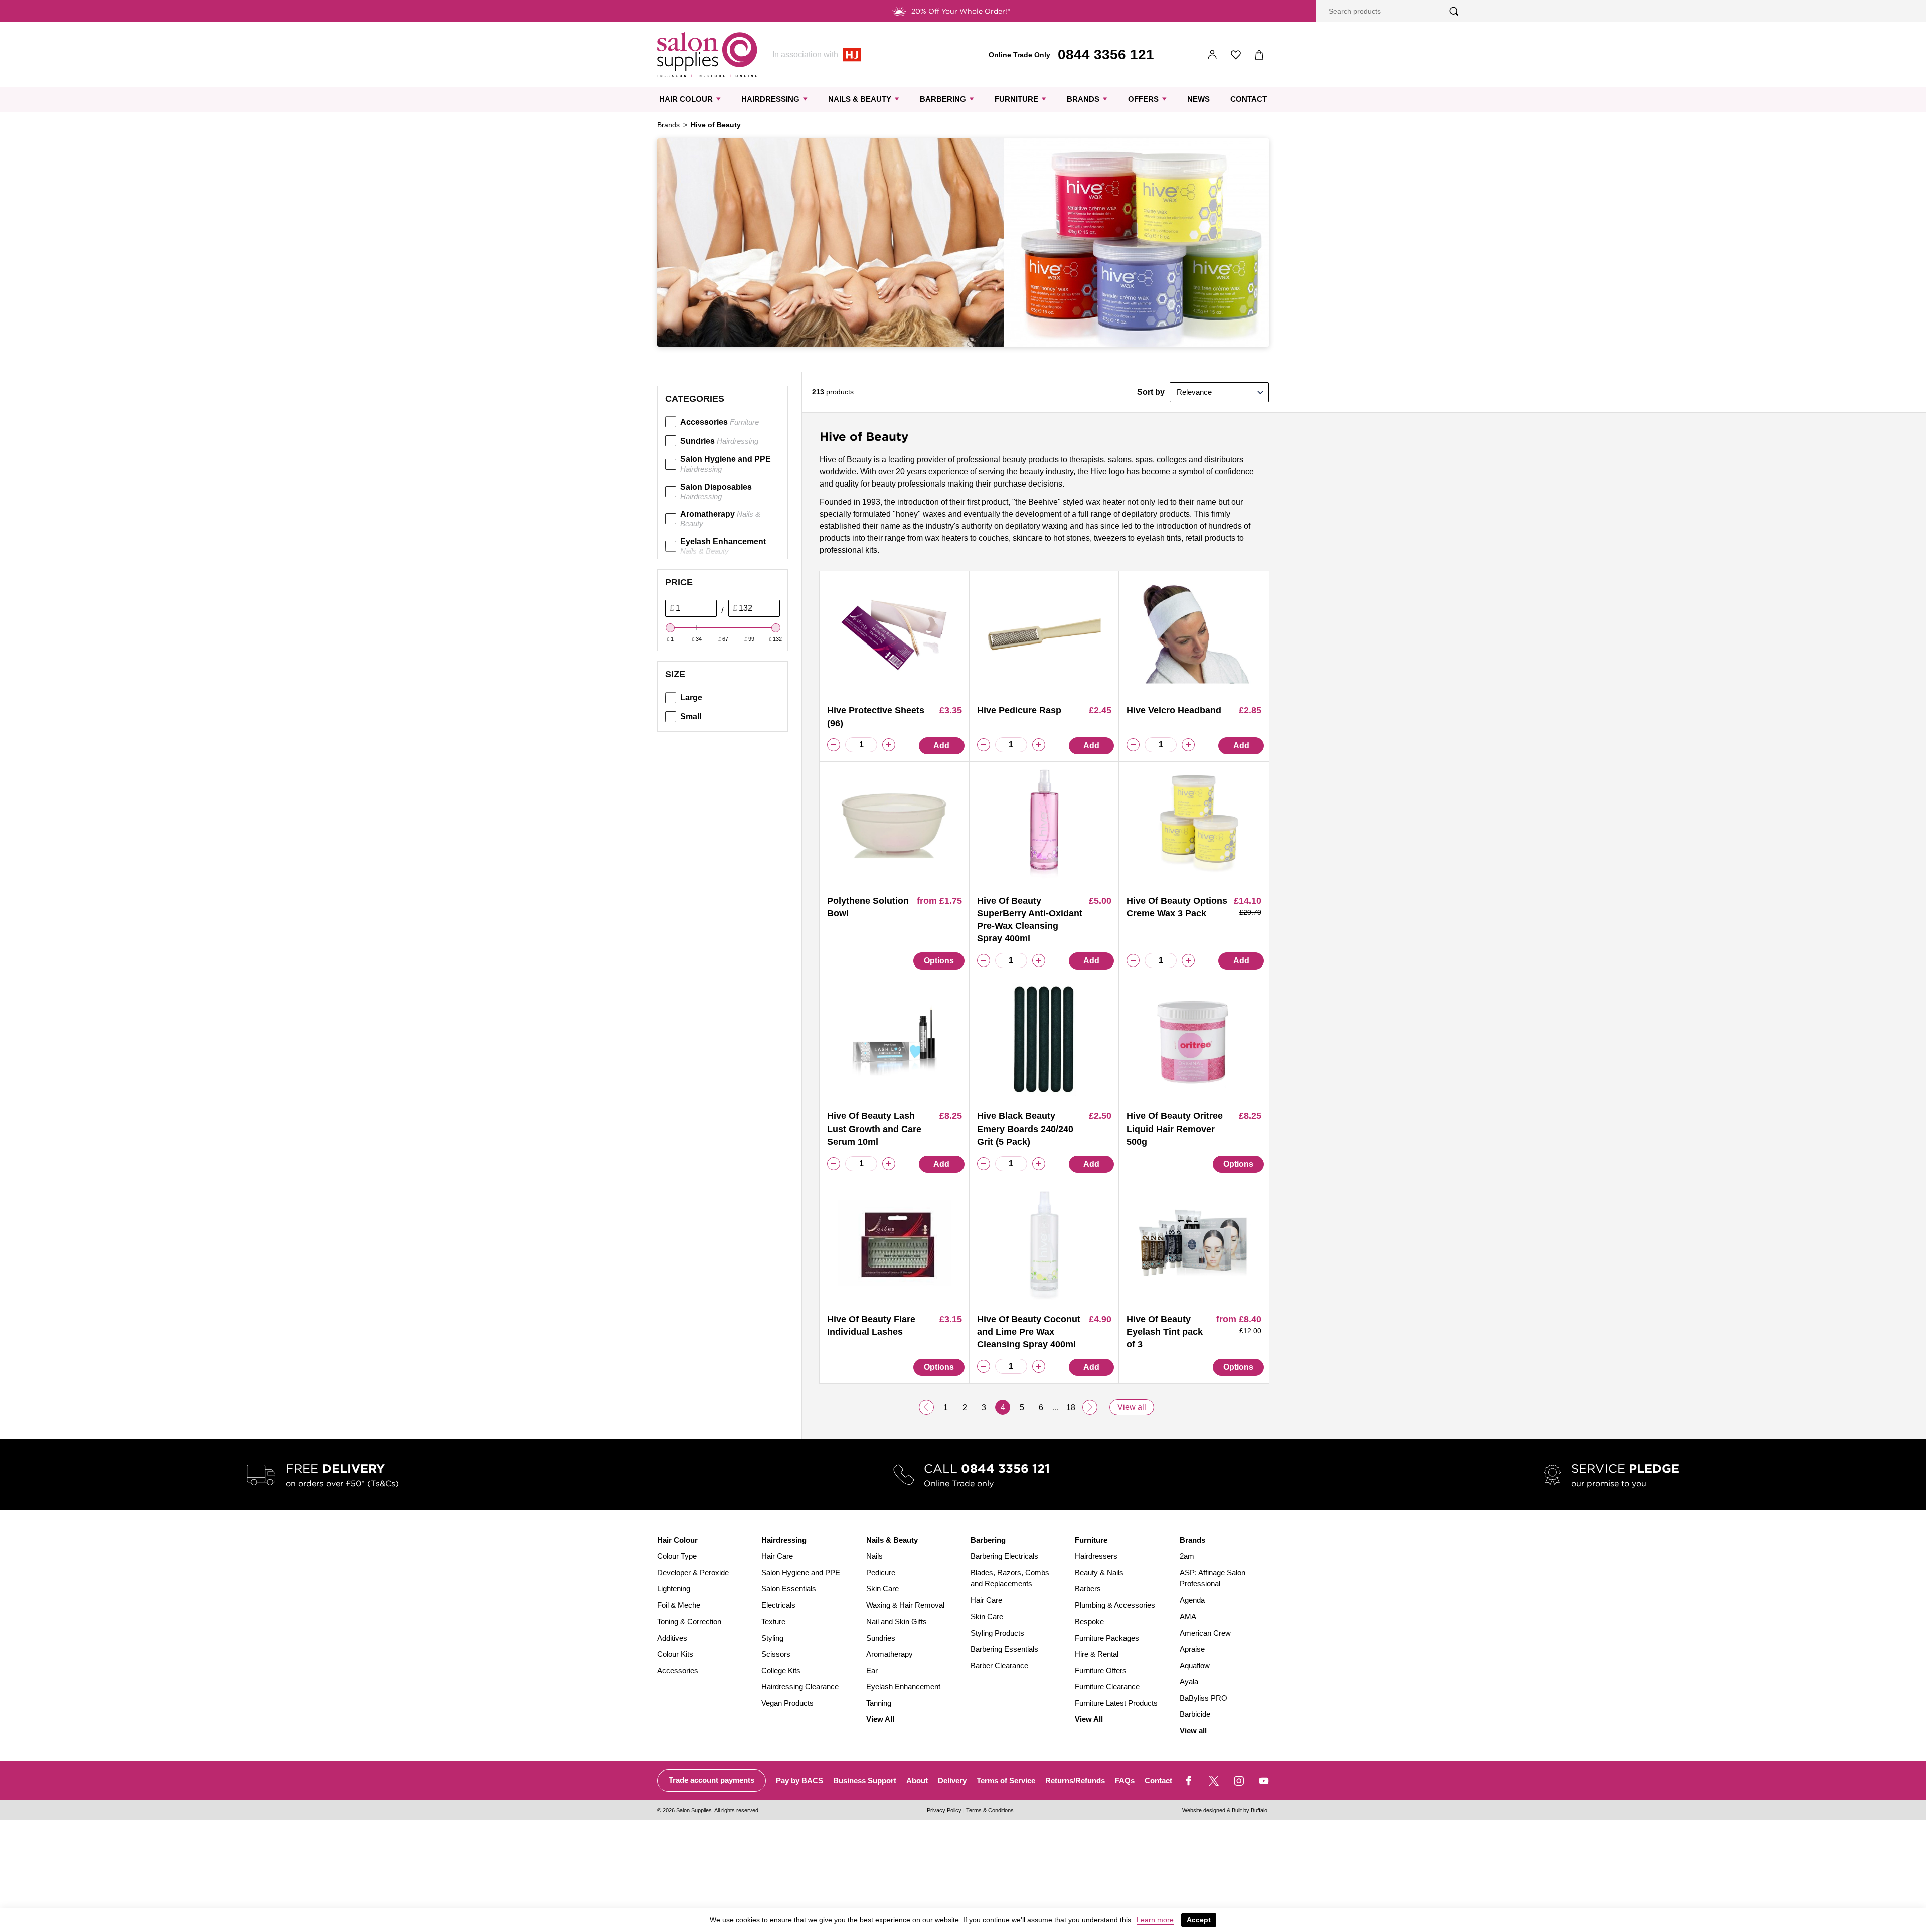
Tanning (879, 1703)
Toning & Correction (689, 1621)
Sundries (719, 441)
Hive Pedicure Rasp (1019, 710)
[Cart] (1260, 55)
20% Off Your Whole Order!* (961, 11)
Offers (1143, 99)
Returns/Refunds (1075, 1780)
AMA (1188, 1616)
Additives (672, 1638)
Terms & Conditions (990, 1810)
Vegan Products (787, 1703)
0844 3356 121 (1106, 54)
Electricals (778, 1605)
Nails (874, 1556)
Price (679, 582)
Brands (1083, 99)
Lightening (674, 1589)
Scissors (776, 1654)
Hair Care (777, 1556)
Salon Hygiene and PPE (726, 464)
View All (880, 1719)
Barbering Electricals (1004, 1556)
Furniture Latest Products (1116, 1703)
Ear (872, 1670)
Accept (1199, 1920)
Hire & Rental (1097, 1654)
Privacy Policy (944, 1810)
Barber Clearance (999, 1665)
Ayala (1189, 1681)
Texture (773, 1621)
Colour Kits (675, 1654)
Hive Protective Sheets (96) (876, 716)
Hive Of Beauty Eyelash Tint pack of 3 (1165, 1332)
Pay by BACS (799, 1780)
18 (1071, 1408)
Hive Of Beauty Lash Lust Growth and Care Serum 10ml (874, 1129)
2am (1187, 1556)
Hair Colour (686, 99)
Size (675, 674)
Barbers (1088, 1589)
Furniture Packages (1107, 1638)
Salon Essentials (789, 1589)
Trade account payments (711, 1780)
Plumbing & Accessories (1115, 1605)
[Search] (1454, 11)
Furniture (1016, 99)
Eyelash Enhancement (723, 546)
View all (1132, 1407)
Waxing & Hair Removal (905, 1605)
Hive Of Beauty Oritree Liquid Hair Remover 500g (1175, 1129)
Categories (695, 399)
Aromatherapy (720, 519)
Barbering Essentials (1004, 1649)
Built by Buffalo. (1250, 1810)
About (917, 1780)
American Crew (1205, 1633)
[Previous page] (926, 1407)
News (1198, 99)
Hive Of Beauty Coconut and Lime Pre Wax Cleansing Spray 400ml (1029, 1332)
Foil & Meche (679, 1605)
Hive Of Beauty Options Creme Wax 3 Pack (1177, 907)
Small (691, 716)
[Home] (707, 55)
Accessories (719, 422)
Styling (772, 1638)
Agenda (1192, 1600)
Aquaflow (1195, 1665)
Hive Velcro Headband (1174, 710)
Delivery (952, 1780)
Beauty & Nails (1099, 1573)
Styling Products (997, 1633)
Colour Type (677, 1556)
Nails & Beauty (860, 99)
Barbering (943, 99)
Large (691, 697)
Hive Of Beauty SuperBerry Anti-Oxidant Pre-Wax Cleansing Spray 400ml (1030, 920)
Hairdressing (770, 99)
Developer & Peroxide (693, 1573)
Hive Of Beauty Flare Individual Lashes (871, 1325)
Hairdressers (1096, 1556)
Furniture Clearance (1107, 1686)
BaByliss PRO (1203, 1698)
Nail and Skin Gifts (897, 1621)
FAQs (1125, 1780)
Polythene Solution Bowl (868, 907)
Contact (1249, 99)
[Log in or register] (1213, 55)
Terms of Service (1006, 1780)
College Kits (781, 1670)
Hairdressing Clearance (800, 1686)
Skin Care (882, 1589)
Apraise (1192, 1649)
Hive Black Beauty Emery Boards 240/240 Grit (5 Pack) (1025, 1129)
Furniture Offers (1101, 1670)
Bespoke (1089, 1621)
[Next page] (1090, 1407)
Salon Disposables (716, 492)
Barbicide (1195, 1714)
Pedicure (881, 1573)
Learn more (1155, 1920)
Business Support (865, 1780)
